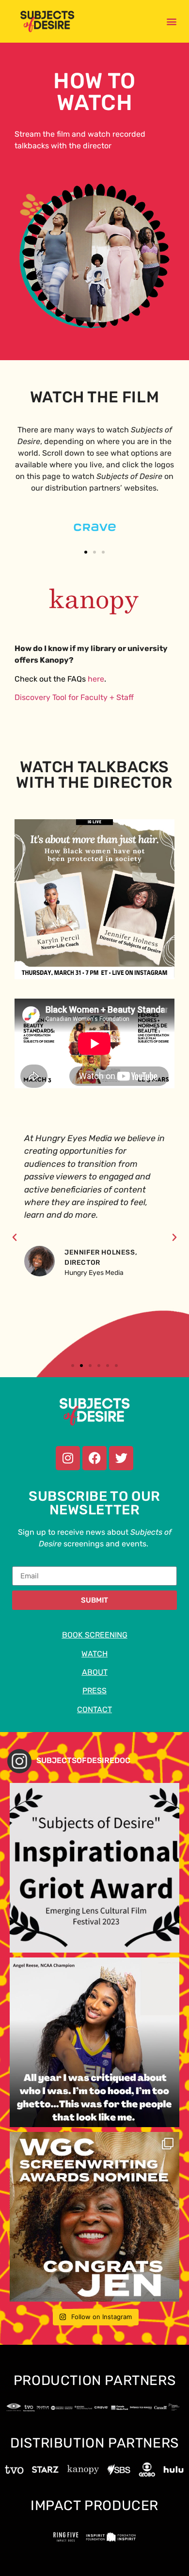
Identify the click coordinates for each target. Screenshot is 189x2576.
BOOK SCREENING (95, 1635)
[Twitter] (121, 1458)
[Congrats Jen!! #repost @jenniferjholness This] (94, 2217)
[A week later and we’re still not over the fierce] (94, 2042)
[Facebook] (94, 1458)
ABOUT (95, 1672)
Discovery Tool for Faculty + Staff (74, 697)
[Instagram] (68, 1458)
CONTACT (94, 1709)
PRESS (94, 1691)
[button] (172, 21)
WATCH (94, 1654)
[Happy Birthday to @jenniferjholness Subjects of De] (94, 1868)
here (96, 679)
